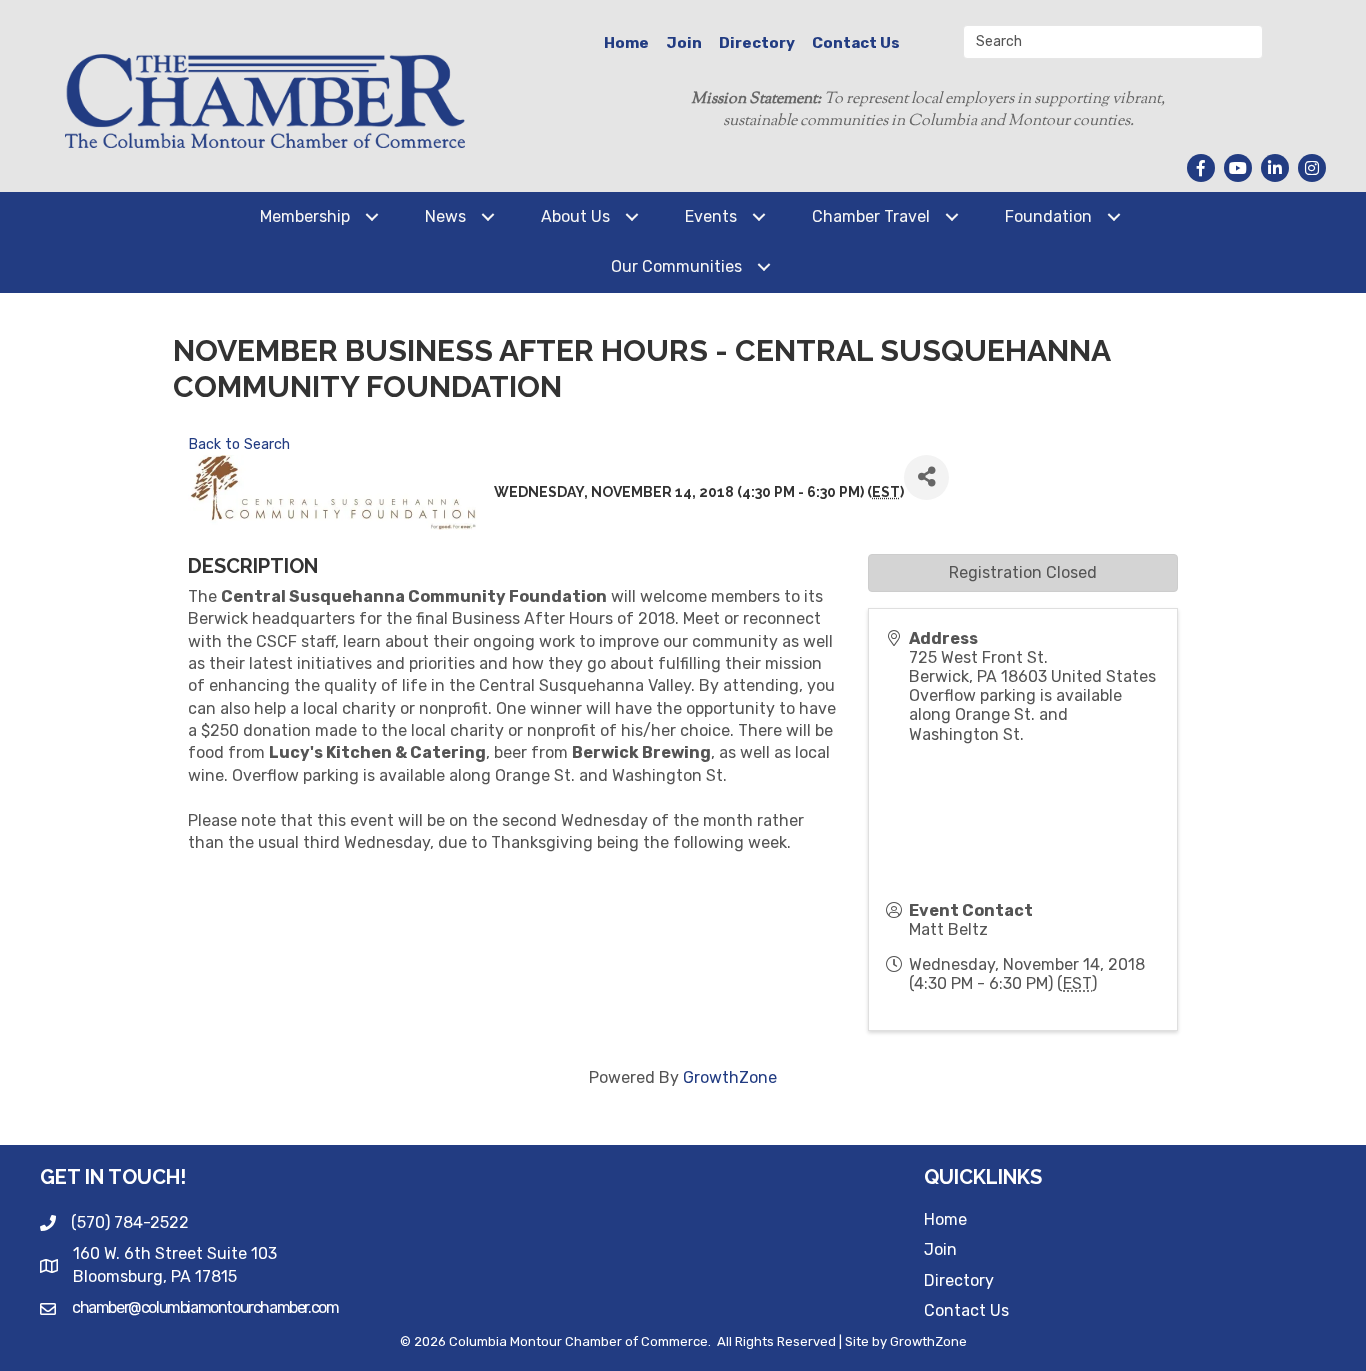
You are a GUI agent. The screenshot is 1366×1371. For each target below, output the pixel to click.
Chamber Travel (871, 216)
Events (711, 216)
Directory (757, 43)
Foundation (1048, 216)
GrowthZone (730, 1077)
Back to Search (239, 444)
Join (684, 43)
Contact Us (856, 43)
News (445, 216)
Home (626, 43)
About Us (575, 216)
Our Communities (676, 266)
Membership (305, 216)
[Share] (926, 477)
